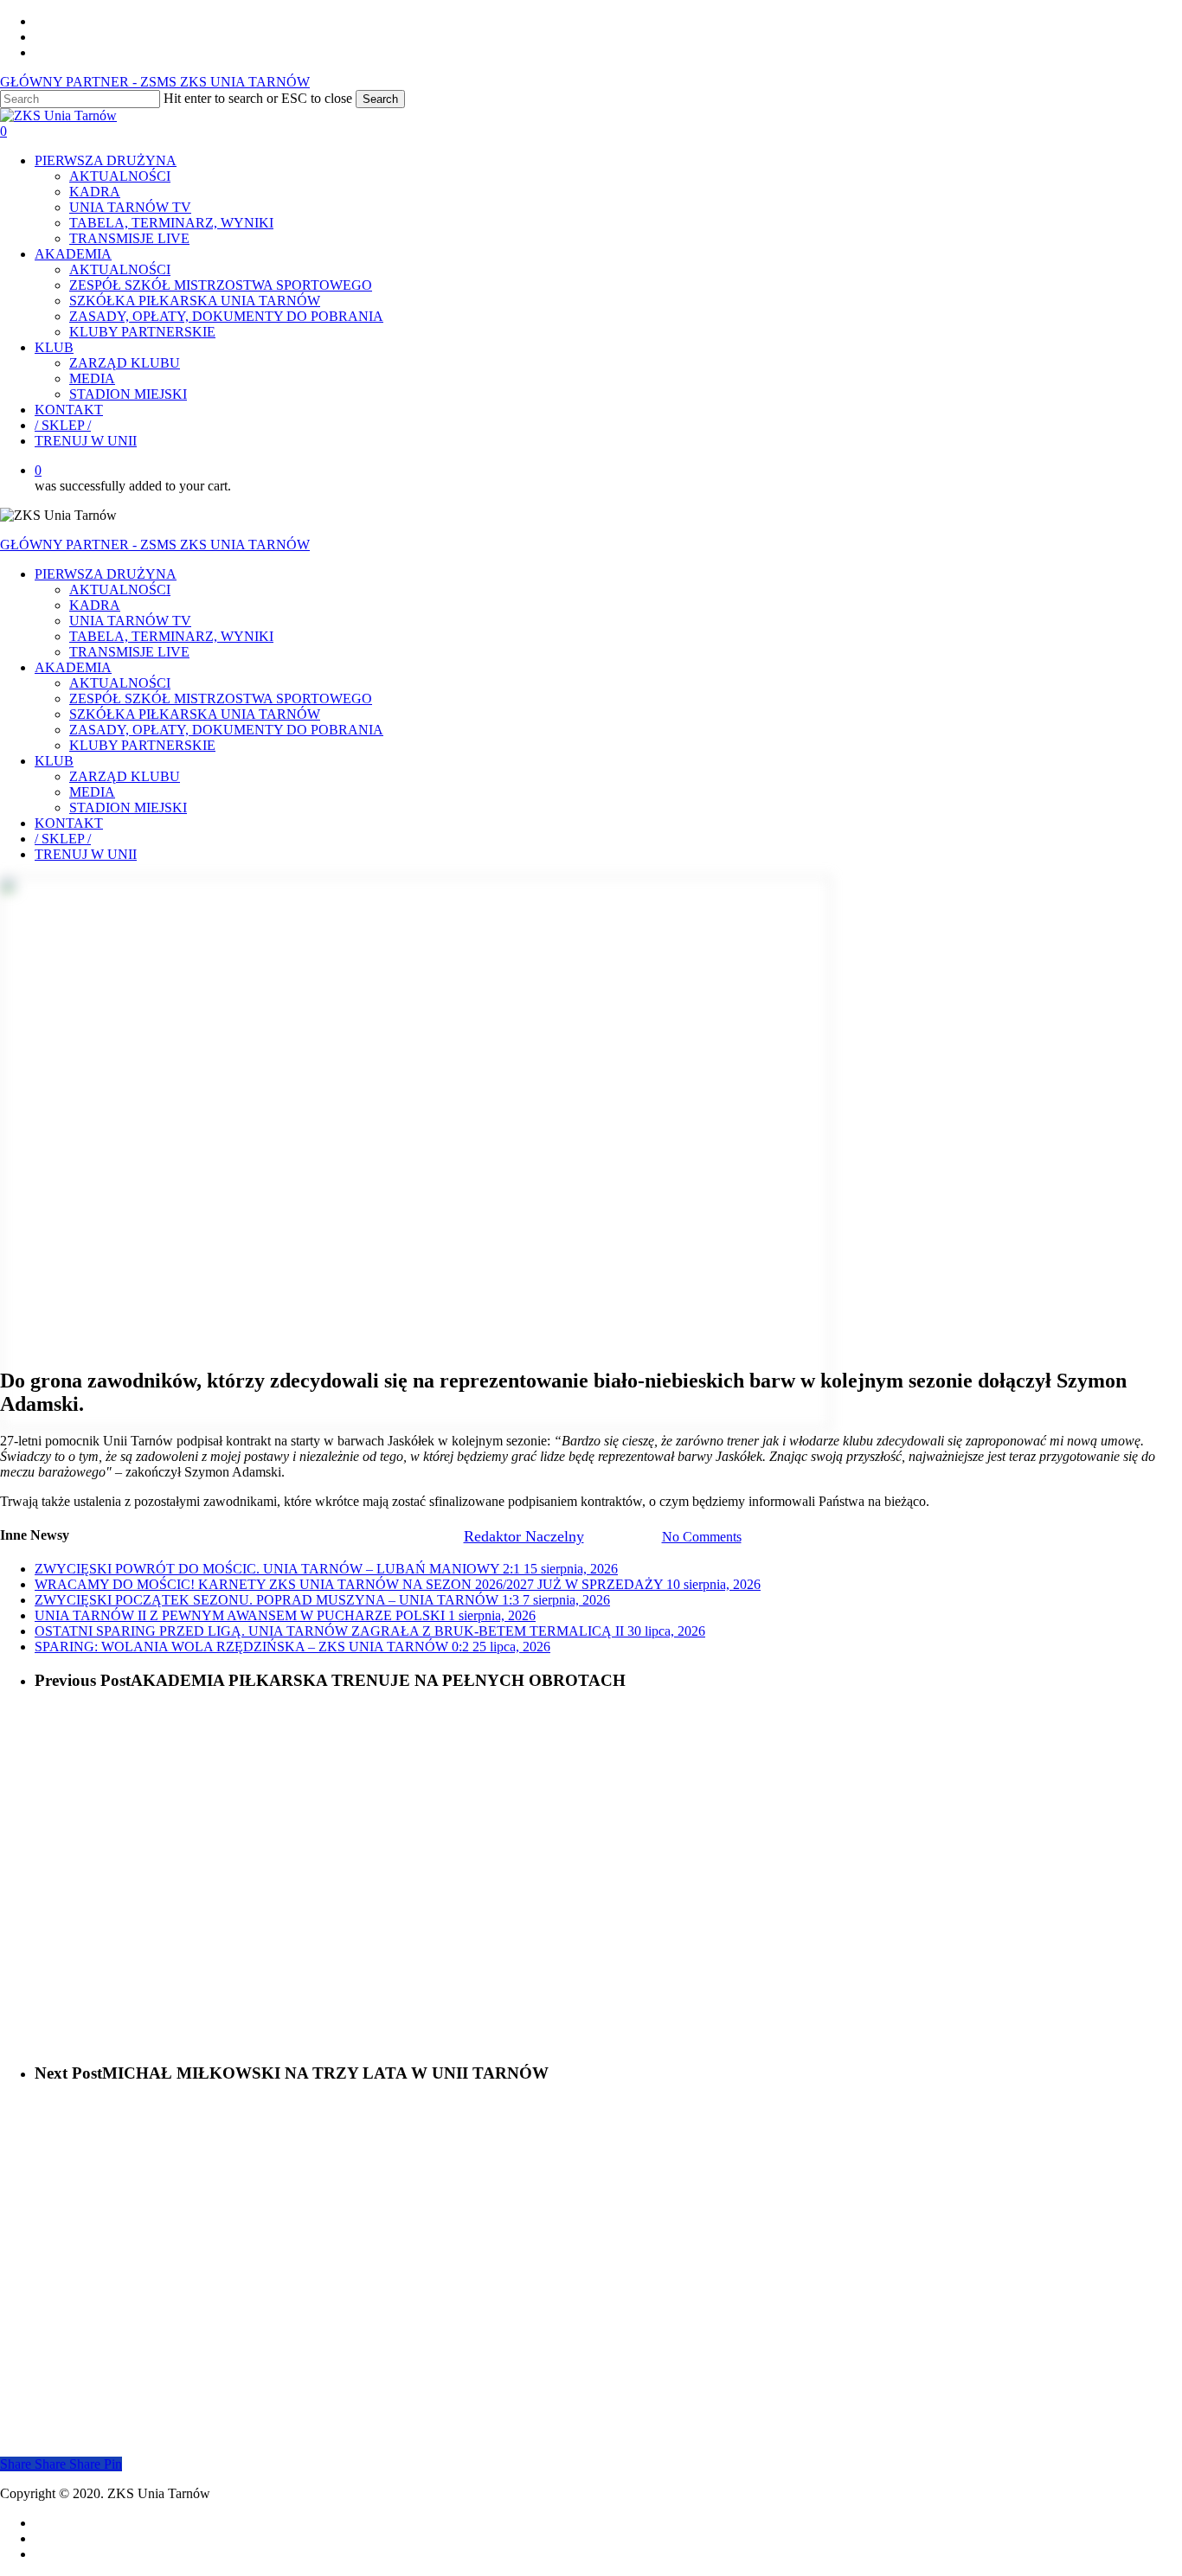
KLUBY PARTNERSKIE (142, 745)
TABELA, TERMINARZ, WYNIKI (171, 636)
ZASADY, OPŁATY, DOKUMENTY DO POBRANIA (226, 730)
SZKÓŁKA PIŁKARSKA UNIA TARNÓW (195, 714)
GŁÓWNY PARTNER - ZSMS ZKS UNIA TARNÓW (155, 82)
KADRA (95, 605)
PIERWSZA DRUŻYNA (106, 574)
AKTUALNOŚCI (120, 590)
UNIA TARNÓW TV (130, 621)
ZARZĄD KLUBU (125, 776)
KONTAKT (69, 823)
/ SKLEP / (63, 839)
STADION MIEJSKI (128, 807)
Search (380, 99)
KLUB (54, 761)
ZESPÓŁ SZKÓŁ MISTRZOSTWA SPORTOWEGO (221, 698)
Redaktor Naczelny (524, 1536)
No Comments (702, 1537)
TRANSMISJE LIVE (129, 652)
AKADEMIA (73, 667)
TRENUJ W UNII (86, 854)
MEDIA (92, 792)
